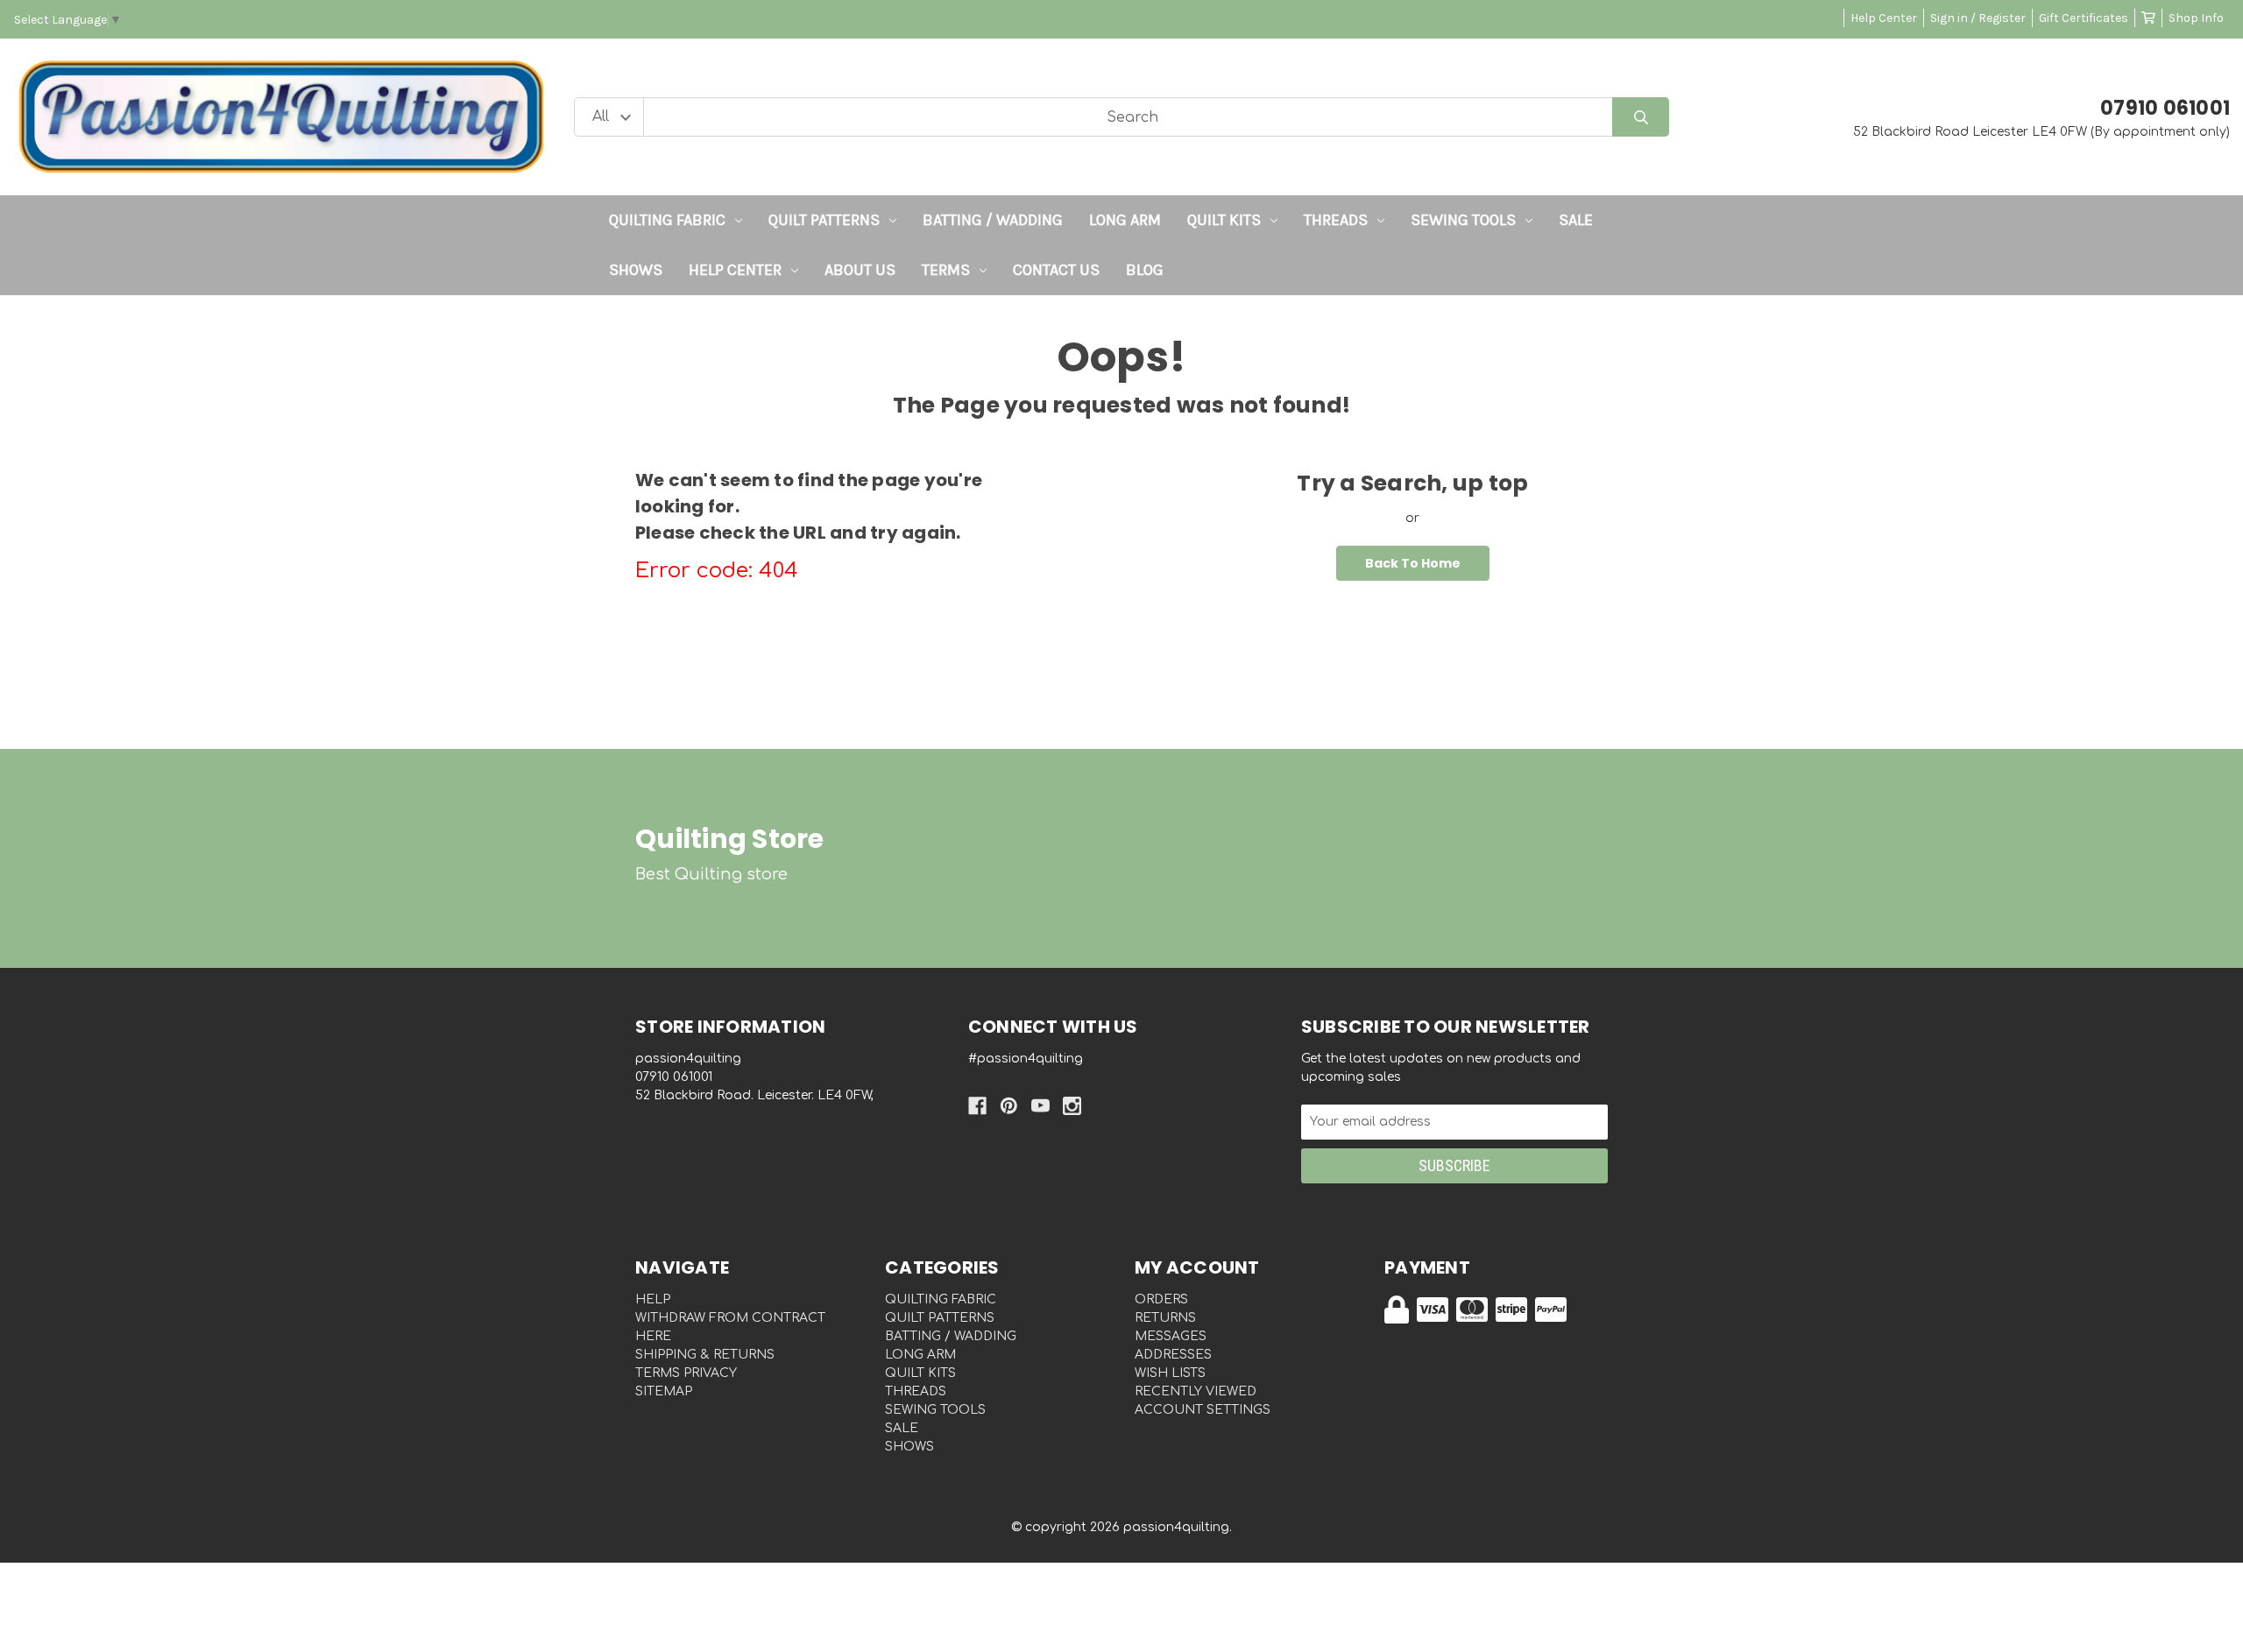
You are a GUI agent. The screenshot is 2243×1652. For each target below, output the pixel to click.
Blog (1145, 270)
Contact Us (1056, 270)
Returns (1165, 1318)
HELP (653, 1299)
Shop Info (2196, 18)
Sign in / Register (1978, 18)
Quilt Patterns (824, 220)
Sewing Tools (1463, 220)
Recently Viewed (1196, 1391)
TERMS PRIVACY (686, 1373)
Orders (1161, 1299)
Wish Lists (1170, 1373)
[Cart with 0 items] (2148, 18)
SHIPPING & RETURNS (705, 1355)
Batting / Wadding (993, 220)
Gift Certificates (2084, 18)
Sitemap (664, 1391)
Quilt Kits (1224, 220)
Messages (1171, 1336)
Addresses (1173, 1355)
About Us (860, 270)
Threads (1336, 220)
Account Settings (1203, 1410)
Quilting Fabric (667, 220)
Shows (636, 270)
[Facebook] (977, 1106)
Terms (946, 270)
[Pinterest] (1009, 1106)
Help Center (1884, 18)
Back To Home (1413, 563)
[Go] (1641, 117)
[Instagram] (1072, 1106)
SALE (1576, 220)
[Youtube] (1040, 1106)
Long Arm (1125, 220)
